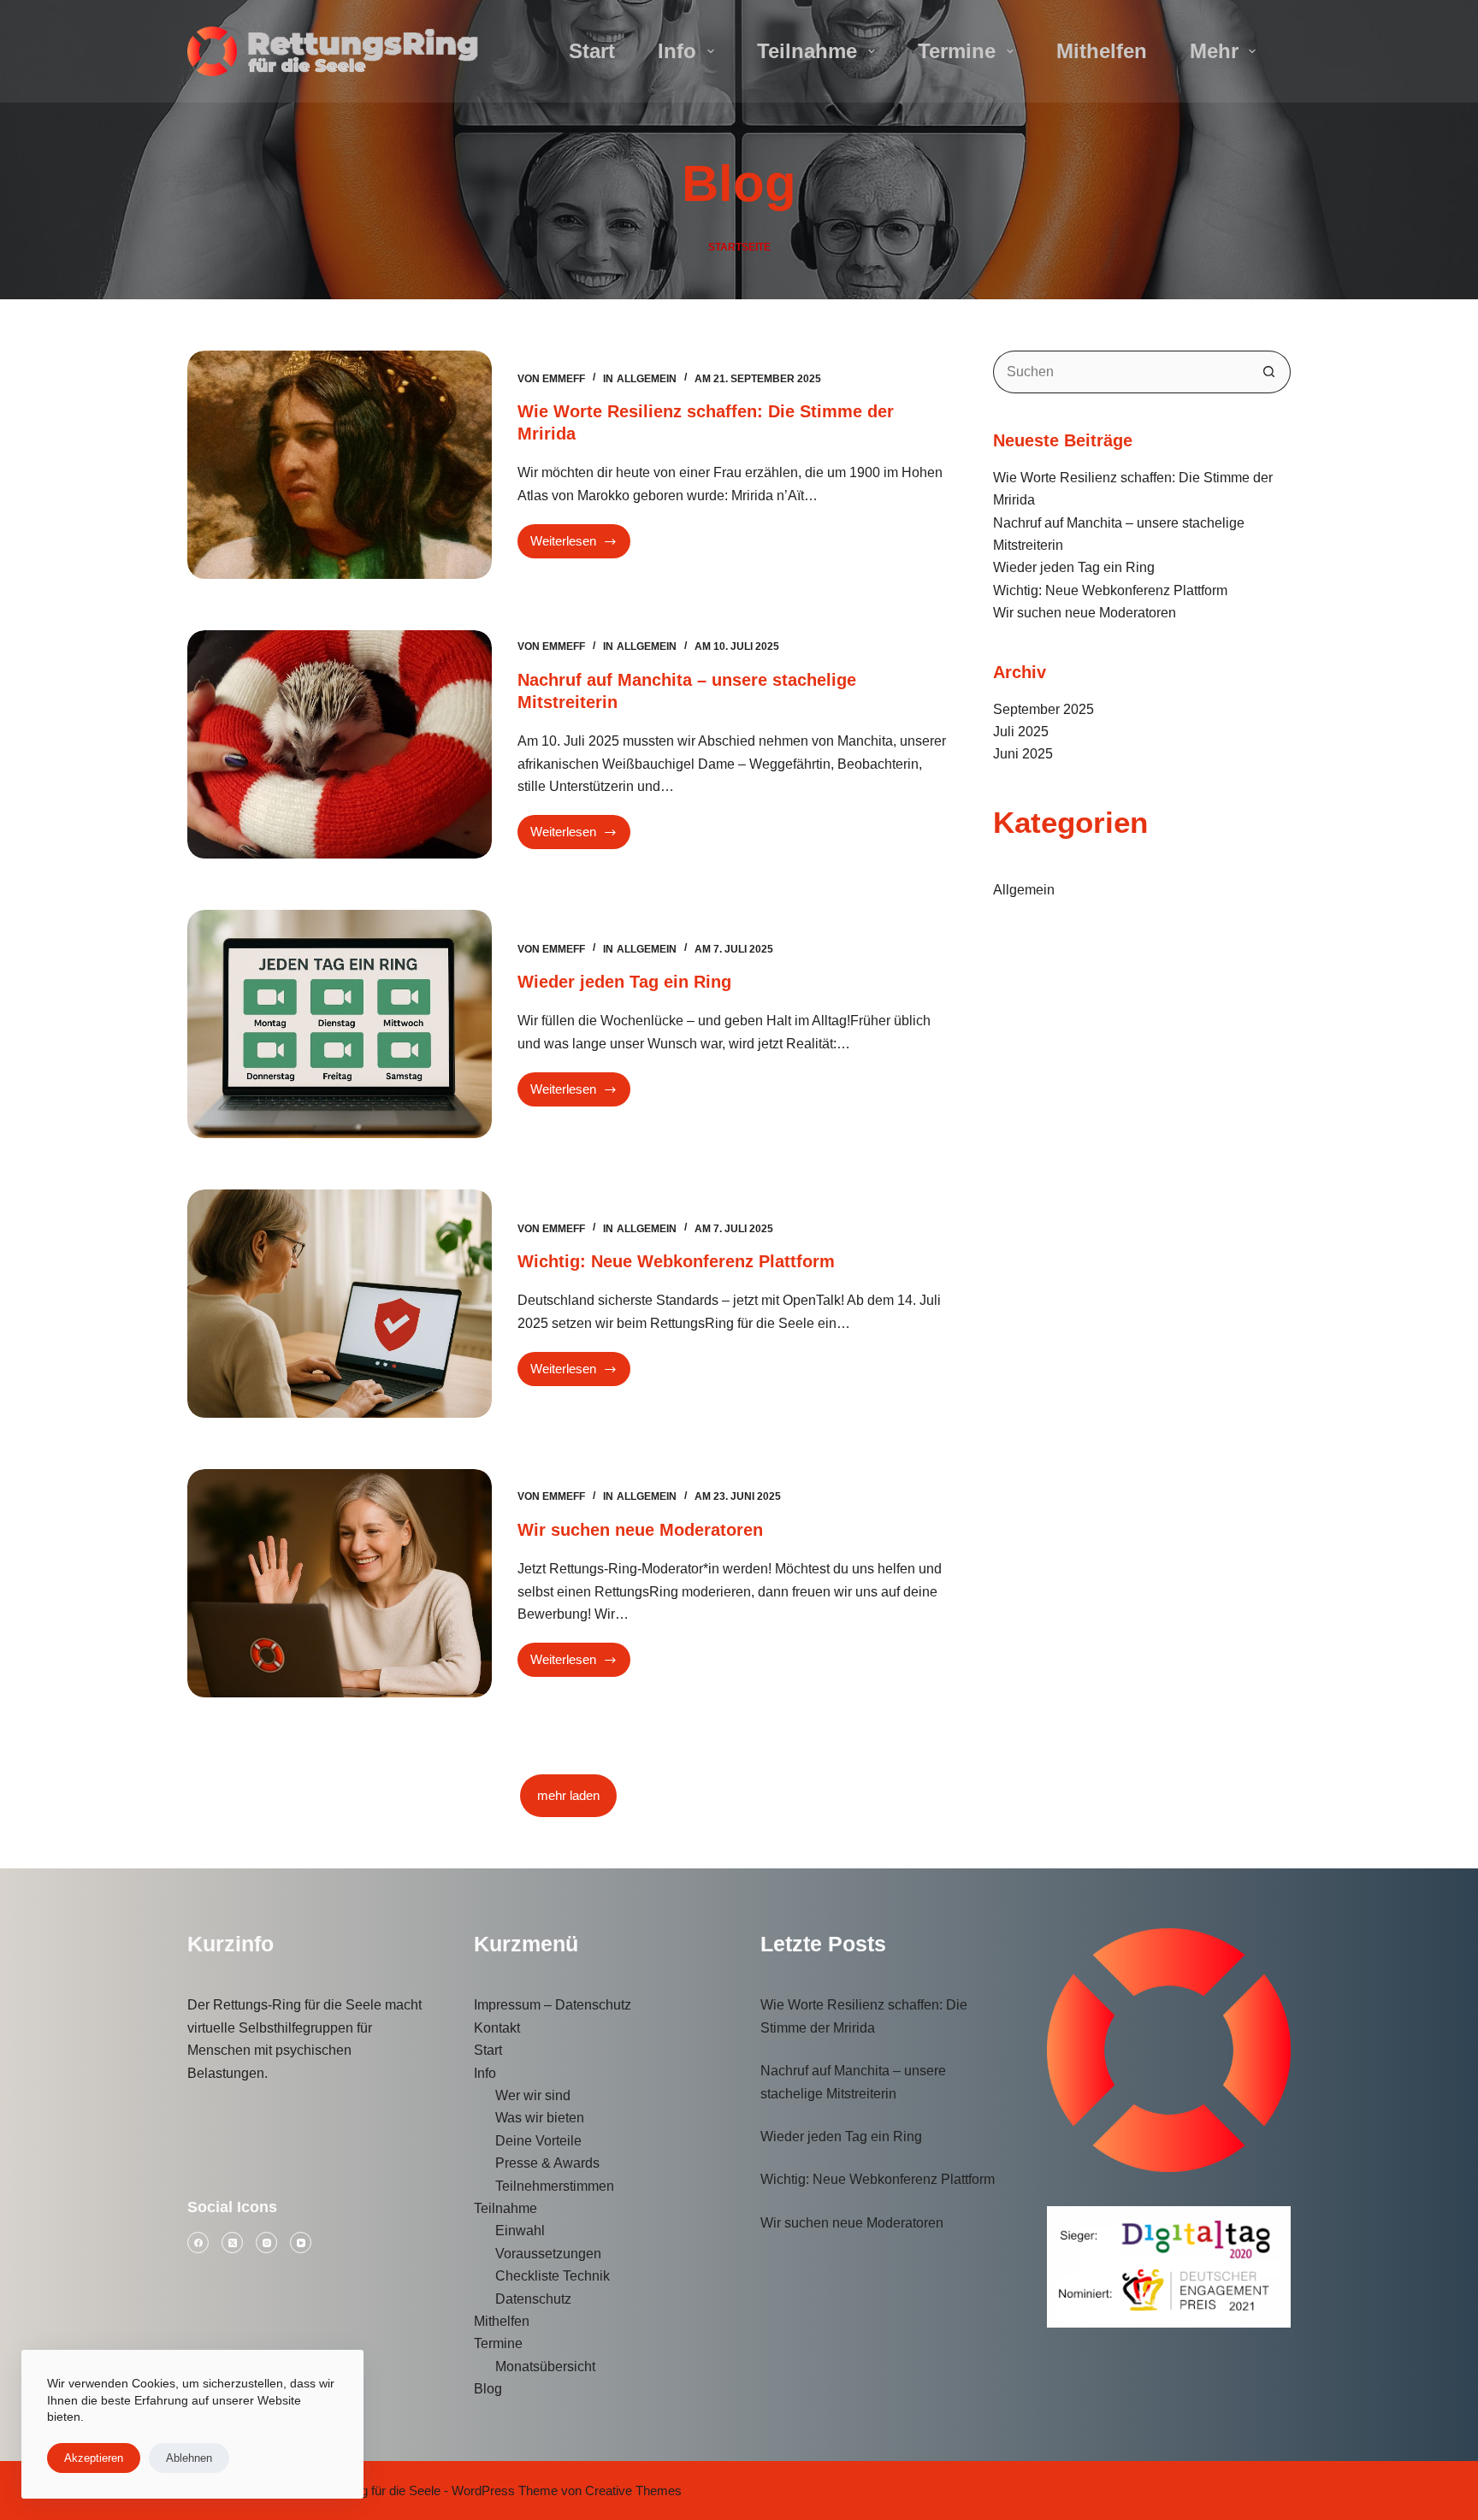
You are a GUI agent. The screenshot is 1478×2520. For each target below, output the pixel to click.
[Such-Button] (1269, 372)
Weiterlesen (577, 546)
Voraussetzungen (548, 2254)
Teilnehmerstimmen (555, 2186)
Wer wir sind (533, 2095)
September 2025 (1043, 709)
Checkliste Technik (553, 2276)
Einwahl (520, 2231)
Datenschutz (533, 2299)
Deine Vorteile (538, 2141)
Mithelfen (1102, 51)
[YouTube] (301, 2243)
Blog (488, 2389)
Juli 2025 (1021, 732)
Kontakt (497, 2028)
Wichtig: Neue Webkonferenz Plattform (676, 1261)
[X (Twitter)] (232, 2243)
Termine (957, 51)
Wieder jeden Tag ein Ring (624, 982)
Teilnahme (807, 51)
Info (677, 51)
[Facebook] (198, 2243)
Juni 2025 (1023, 754)
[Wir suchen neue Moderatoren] (340, 1583)
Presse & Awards (547, 2163)
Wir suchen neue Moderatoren (640, 1530)
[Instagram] (266, 2243)
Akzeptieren (94, 2458)
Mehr (1214, 51)
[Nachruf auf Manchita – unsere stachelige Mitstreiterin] (340, 744)
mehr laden (568, 1795)
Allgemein (647, 379)
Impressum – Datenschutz (553, 2005)
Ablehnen (189, 2458)
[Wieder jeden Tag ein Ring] (340, 1024)
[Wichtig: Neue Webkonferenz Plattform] (340, 1304)
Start (592, 51)
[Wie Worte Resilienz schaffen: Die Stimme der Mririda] (340, 465)
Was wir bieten (540, 2118)
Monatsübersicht (545, 2367)
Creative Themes (633, 2490)
